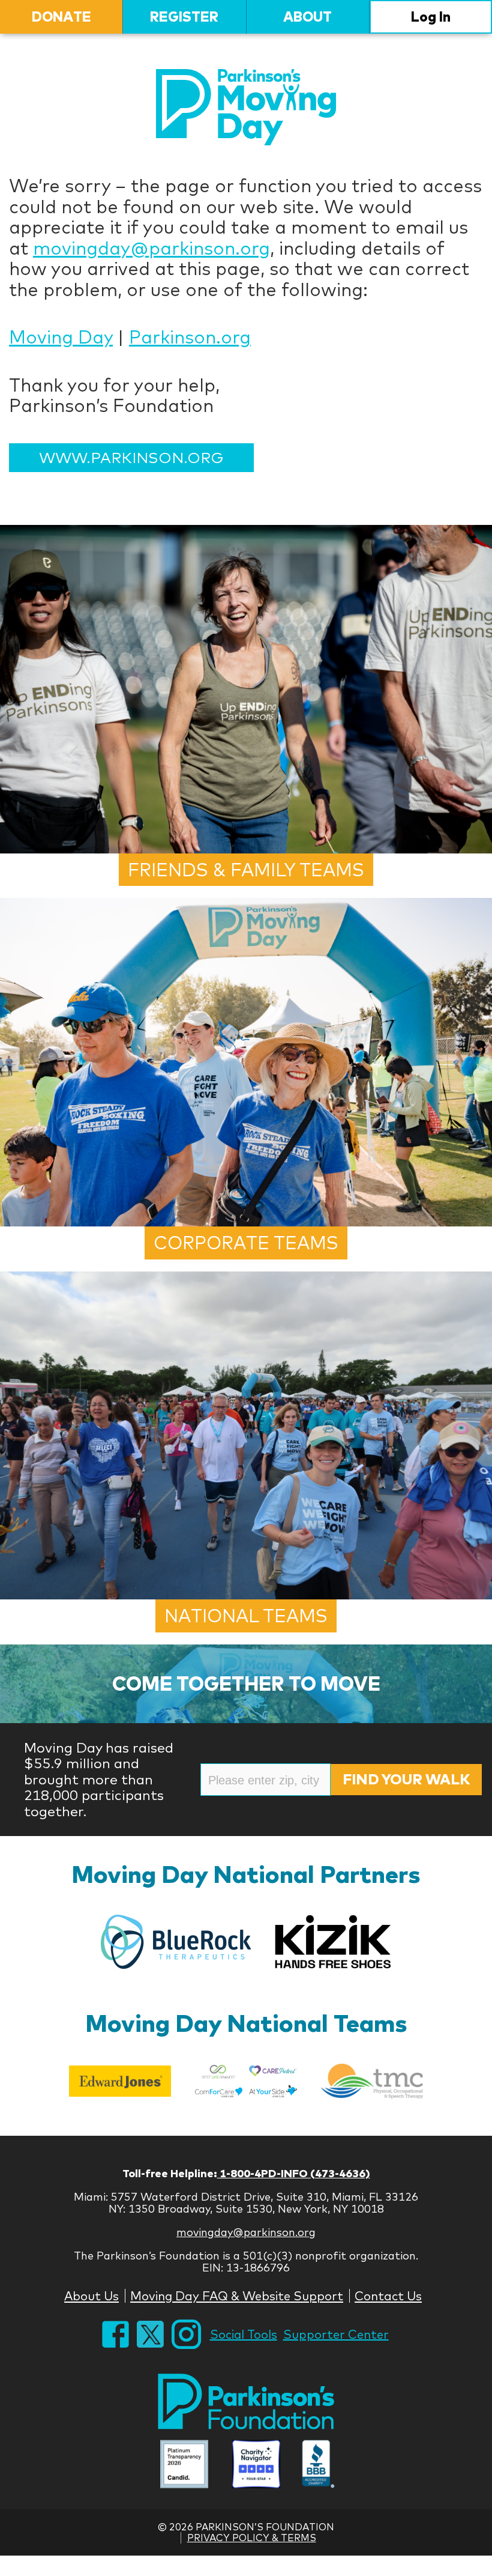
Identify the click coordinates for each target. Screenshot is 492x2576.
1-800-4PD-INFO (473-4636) (294, 2173)
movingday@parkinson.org (151, 248)
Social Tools (244, 2334)
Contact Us (388, 2296)
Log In (431, 17)
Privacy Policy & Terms (252, 2538)
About (307, 17)
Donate (61, 17)
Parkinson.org (190, 337)
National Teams (246, 1616)
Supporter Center (336, 2334)
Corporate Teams (246, 1243)
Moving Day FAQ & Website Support (237, 2296)
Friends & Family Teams (246, 870)
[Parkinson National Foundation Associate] (184, 2465)
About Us (91, 2296)
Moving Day (61, 337)
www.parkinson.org (131, 457)
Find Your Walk (406, 1779)
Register (184, 17)
